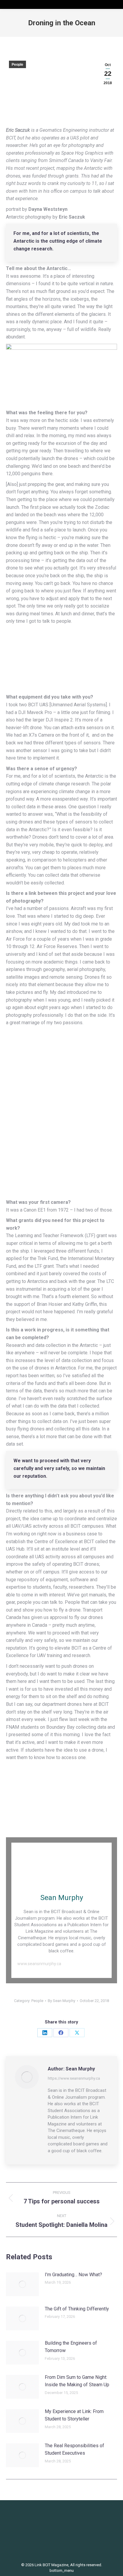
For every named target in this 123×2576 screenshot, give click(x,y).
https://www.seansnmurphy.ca (74, 2078)
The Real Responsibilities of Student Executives (74, 2449)
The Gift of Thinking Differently (77, 2309)
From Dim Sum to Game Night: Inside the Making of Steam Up (77, 2381)
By (61, 2001)
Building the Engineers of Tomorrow (71, 2347)
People (17, 65)
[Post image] (22, 2284)
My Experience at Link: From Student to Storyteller (74, 2415)
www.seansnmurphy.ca (39, 1964)
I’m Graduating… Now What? (73, 2275)
